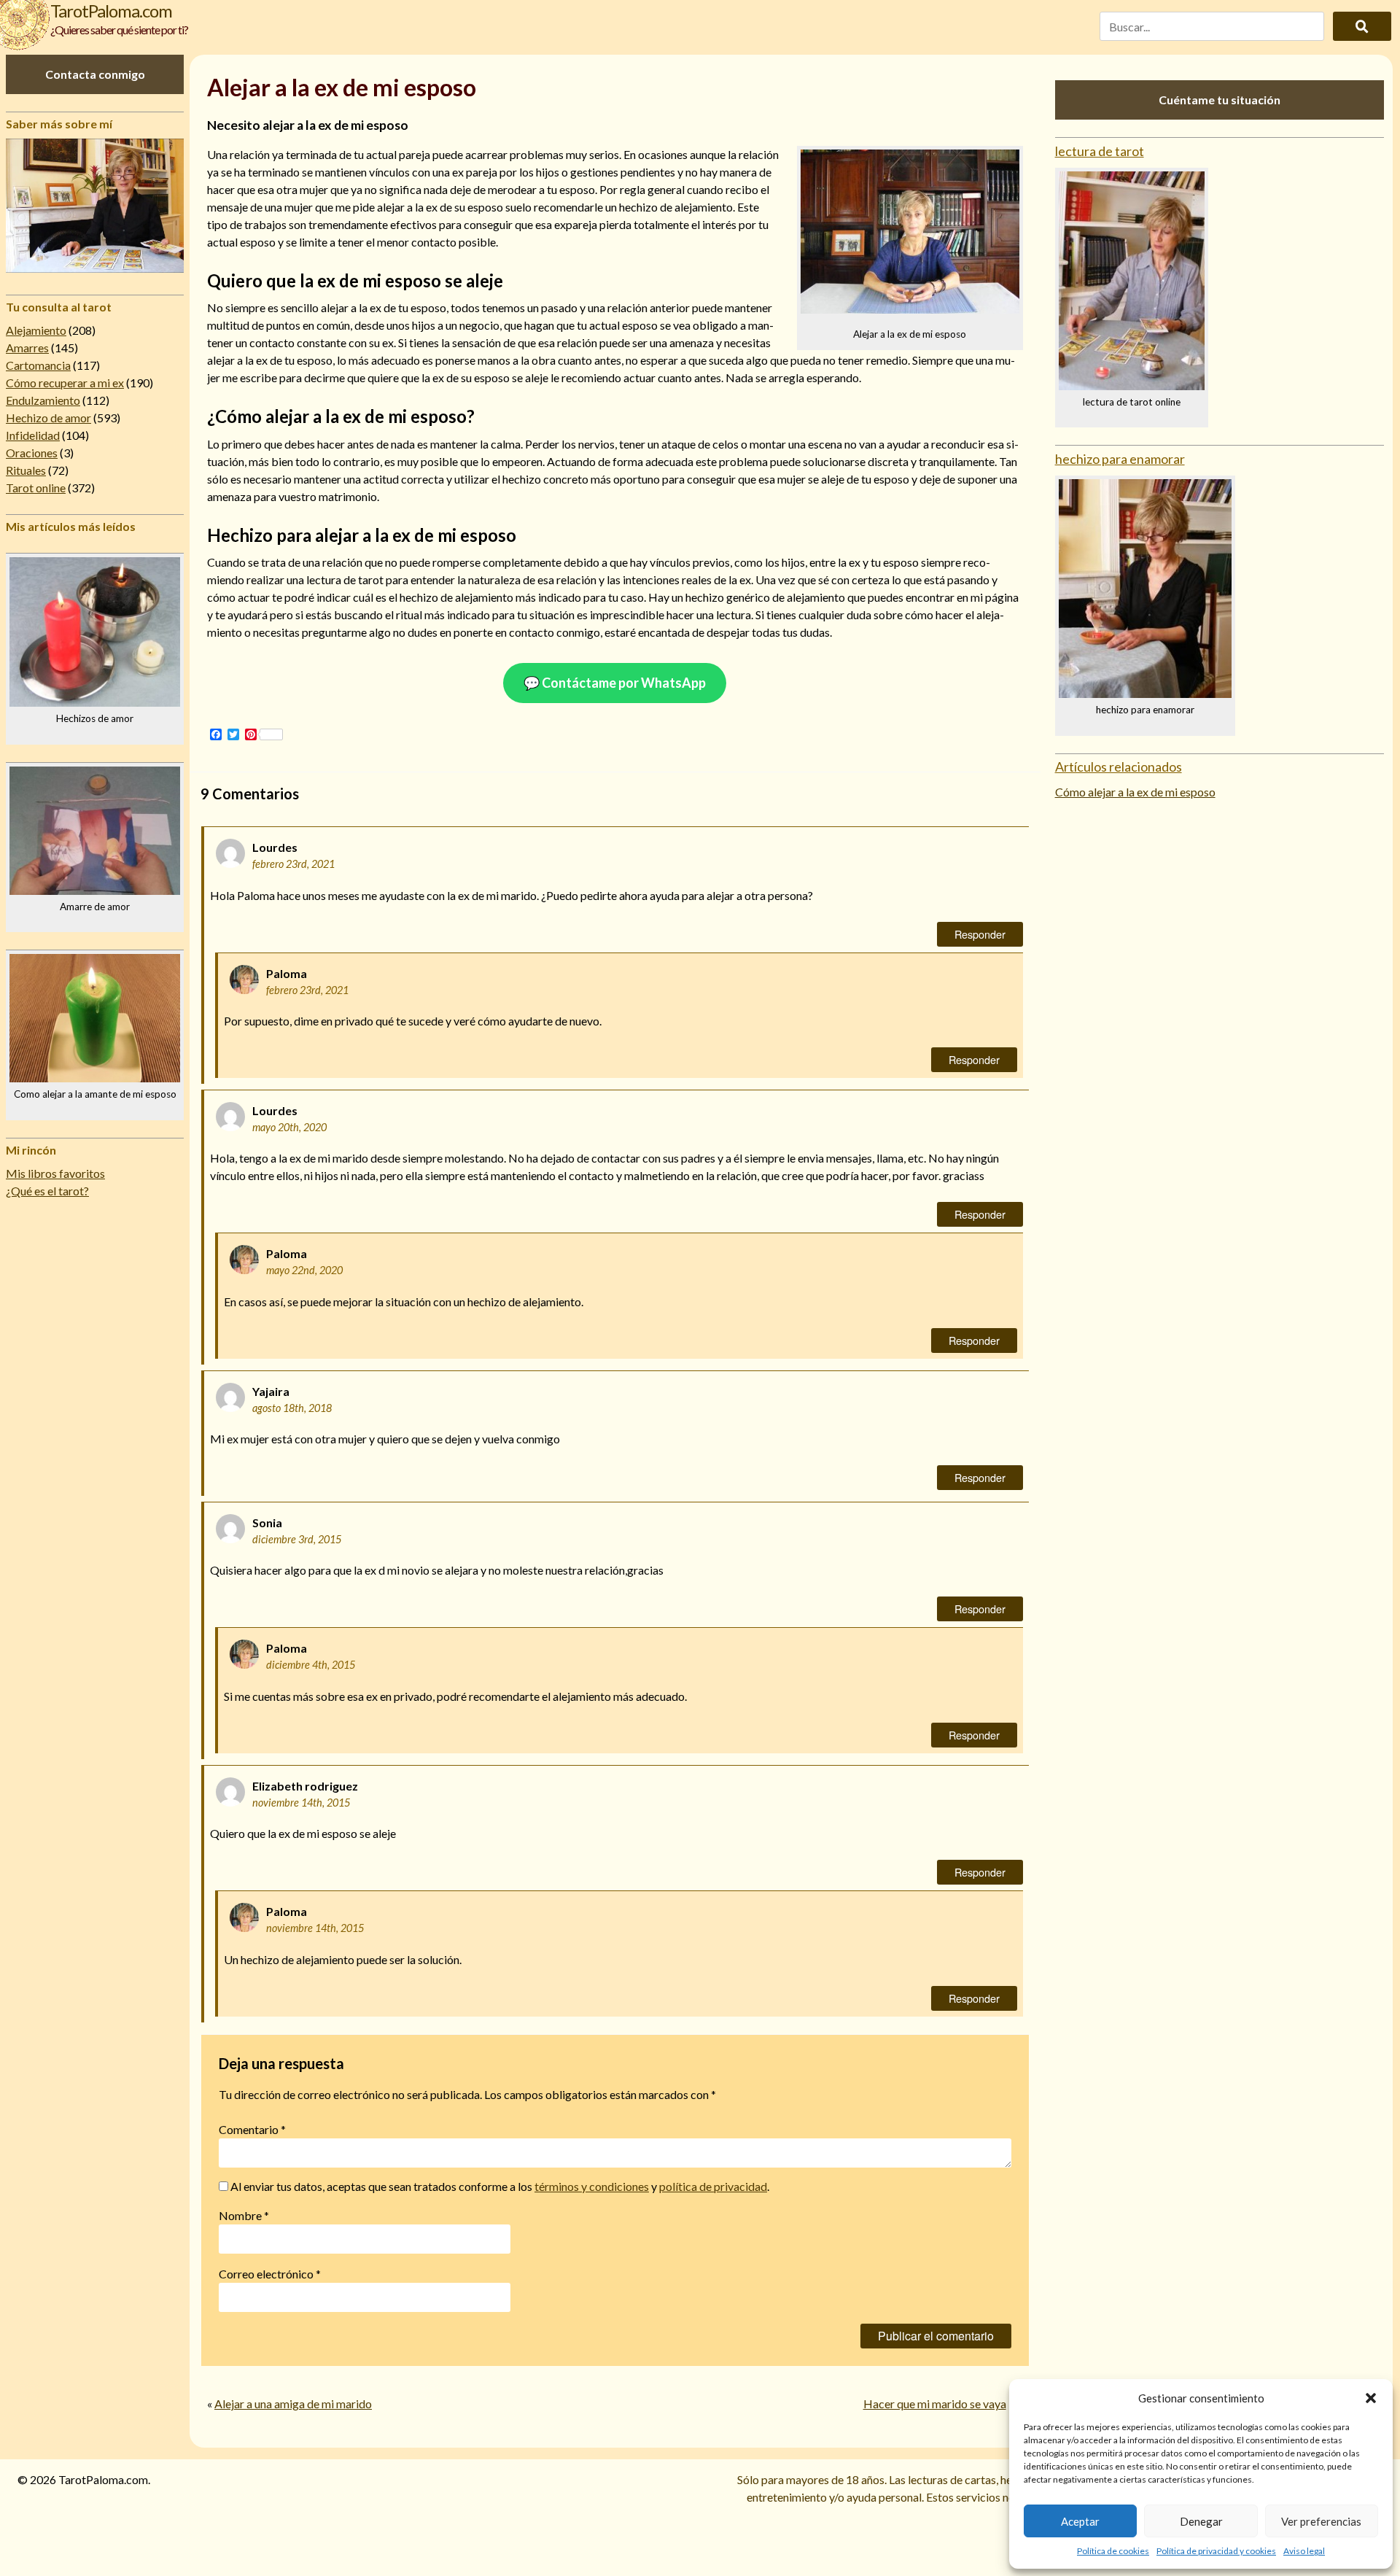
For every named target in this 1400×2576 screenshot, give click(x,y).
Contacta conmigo (95, 74)
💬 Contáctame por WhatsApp (615, 683)
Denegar (1201, 2521)
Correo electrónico (270, 2274)
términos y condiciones (592, 2186)
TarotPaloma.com (111, 11)
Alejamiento (36, 330)
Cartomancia (38, 365)
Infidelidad (33, 435)
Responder (980, 934)
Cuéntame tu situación (1220, 100)
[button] (1371, 2398)
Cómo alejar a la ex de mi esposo (1135, 792)
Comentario (252, 2129)
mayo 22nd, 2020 (304, 1270)
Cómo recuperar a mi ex (65, 383)
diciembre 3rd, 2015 (297, 1539)
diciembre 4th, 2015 (311, 1665)
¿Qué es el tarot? (47, 1191)
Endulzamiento (43, 400)
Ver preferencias (1321, 2521)
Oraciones (32, 453)
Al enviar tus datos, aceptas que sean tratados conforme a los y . (499, 2186)
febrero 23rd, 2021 (293, 864)
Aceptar (1080, 2521)
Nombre (244, 2215)
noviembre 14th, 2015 (301, 1803)
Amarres (27, 348)
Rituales (26, 470)
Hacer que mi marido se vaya (935, 2404)
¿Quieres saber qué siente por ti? (119, 30)
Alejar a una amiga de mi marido (293, 2404)
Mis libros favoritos (55, 1173)
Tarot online (36, 488)
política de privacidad (713, 2186)
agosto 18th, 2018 (292, 1408)
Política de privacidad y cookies (1216, 2551)
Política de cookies (1113, 2551)
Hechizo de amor (48, 418)
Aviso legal (1304, 2551)
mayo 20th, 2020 (289, 1127)
